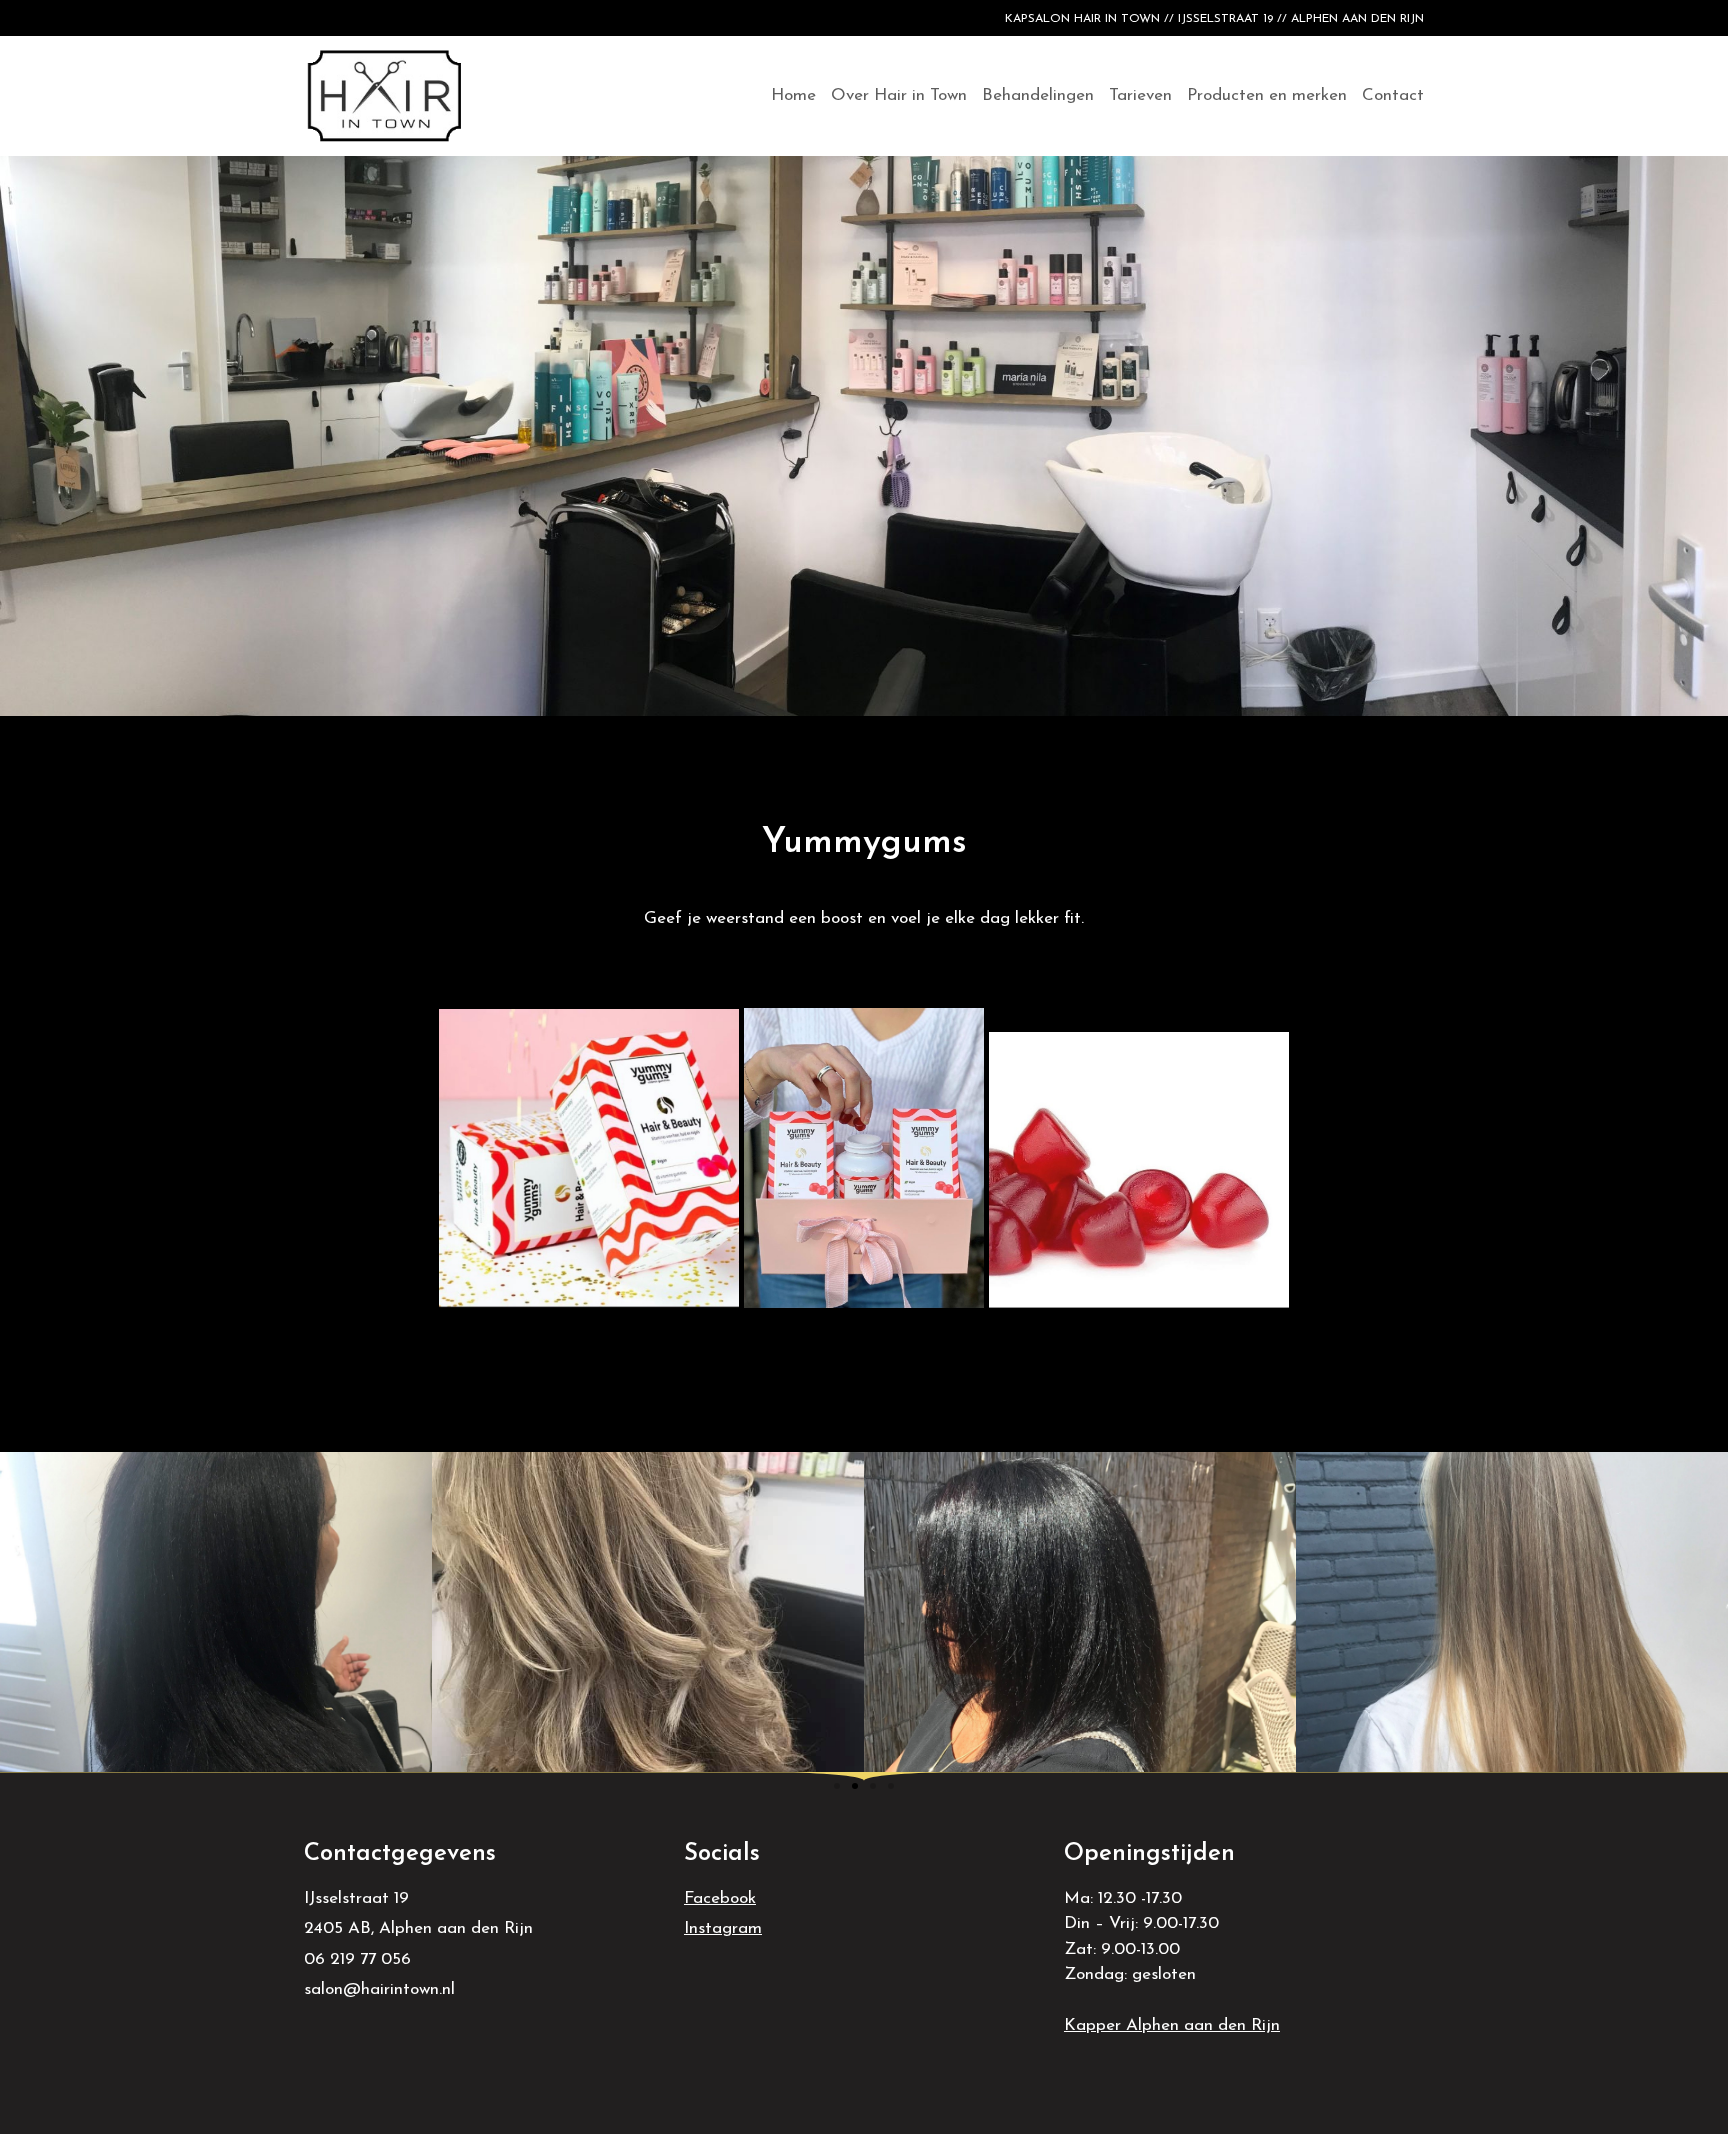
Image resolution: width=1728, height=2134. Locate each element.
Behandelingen (1038, 95)
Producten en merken (1267, 95)
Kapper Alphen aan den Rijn (1172, 2025)
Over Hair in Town (899, 95)
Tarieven (1140, 95)
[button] (837, 1786)
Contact (1393, 95)
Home (793, 95)
